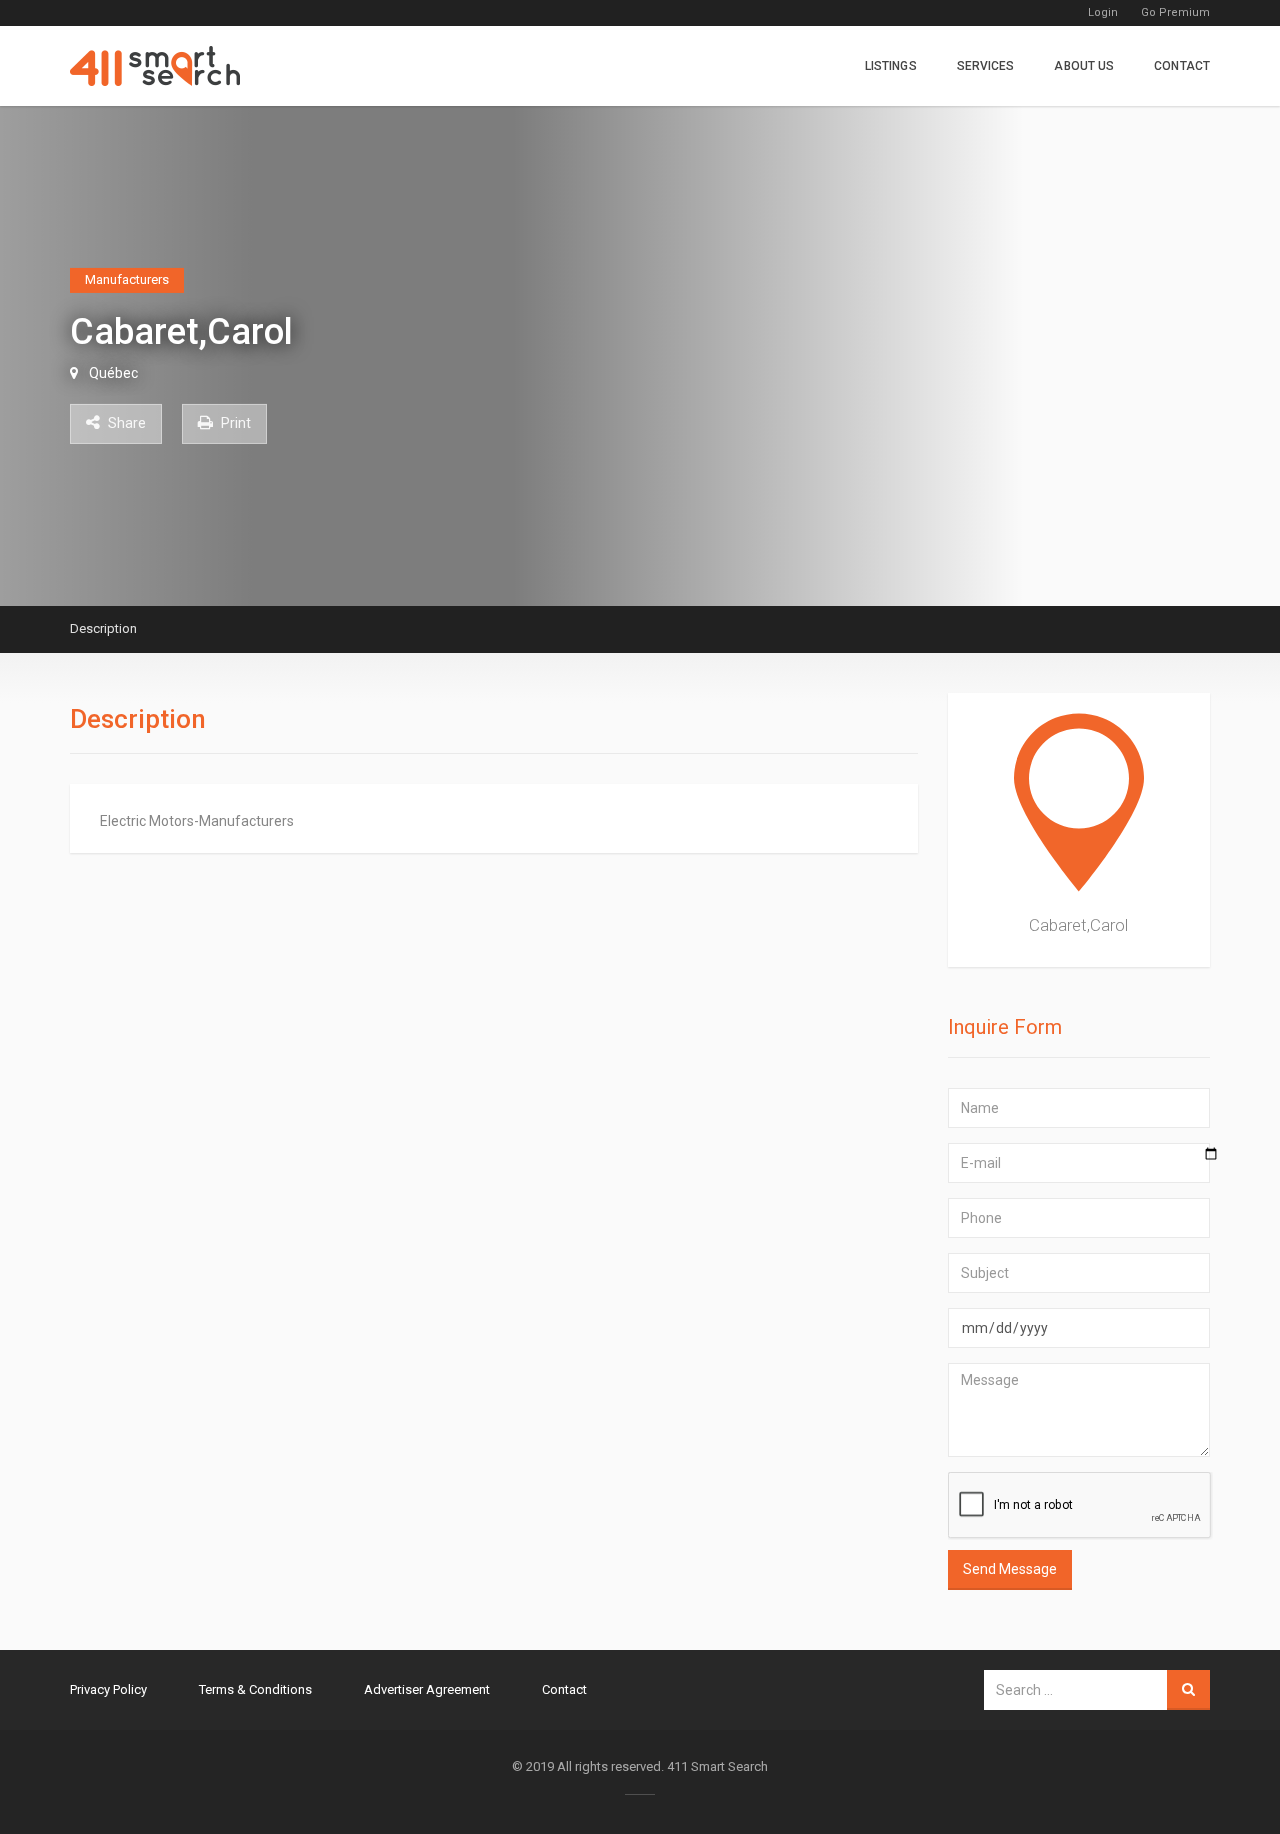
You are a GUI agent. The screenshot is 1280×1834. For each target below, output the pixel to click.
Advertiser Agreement (427, 1689)
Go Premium (1175, 12)
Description (103, 628)
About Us (1084, 66)
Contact (1182, 66)
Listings (891, 66)
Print (234, 423)
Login (1103, 12)
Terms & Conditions (255, 1689)
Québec (113, 373)
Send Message (1010, 1569)
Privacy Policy (108, 1689)
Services (986, 66)
